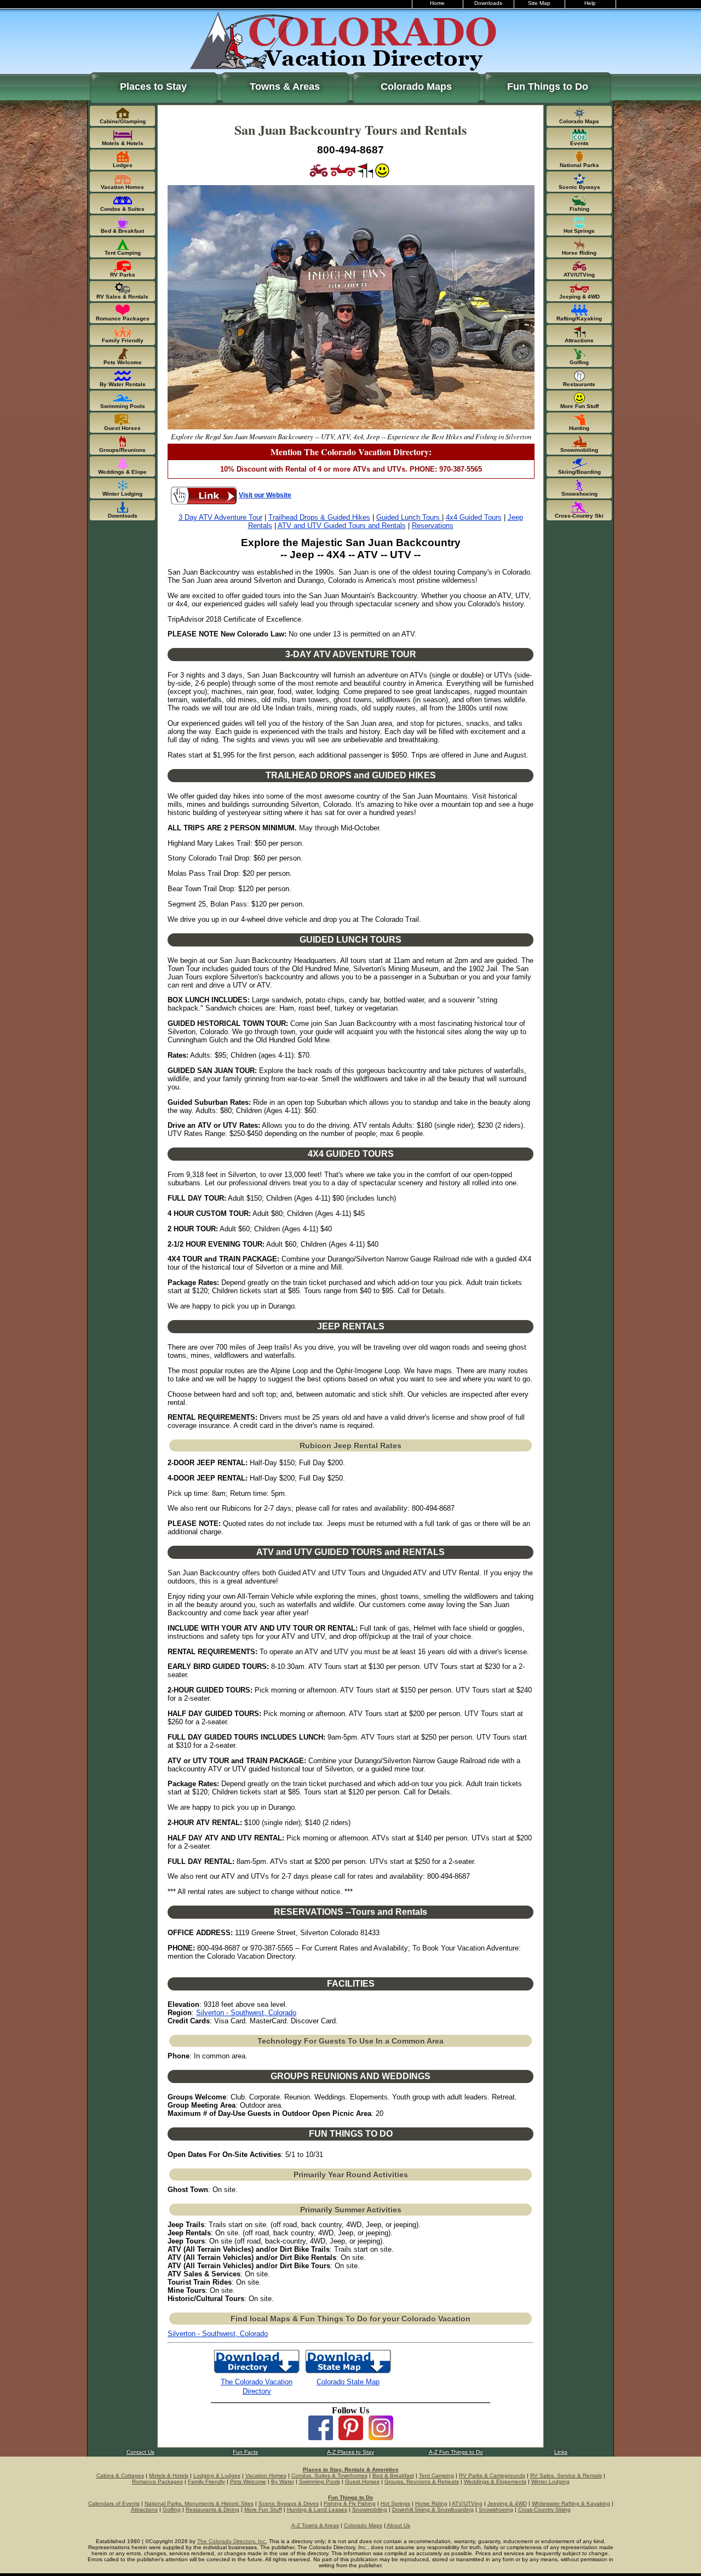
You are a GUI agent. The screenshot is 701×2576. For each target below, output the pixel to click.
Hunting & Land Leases (317, 2509)
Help (590, 3)
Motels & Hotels (169, 2475)
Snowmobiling (370, 2509)
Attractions (144, 2509)
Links (561, 2452)
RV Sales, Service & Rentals (566, 2475)
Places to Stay (153, 87)
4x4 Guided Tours (474, 517)
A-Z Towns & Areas (315, 2525)
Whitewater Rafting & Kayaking (571, 2503)
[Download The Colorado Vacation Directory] (257, 2373)
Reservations (433, 526)
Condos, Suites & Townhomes (329, 2475)
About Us (398, 2525)
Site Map (539, 3)
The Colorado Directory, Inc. (232, 2541)
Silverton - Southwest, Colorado (246, 2013)
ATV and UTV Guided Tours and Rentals (342, 526)
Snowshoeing (496, 2509)
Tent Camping (436, 2475)
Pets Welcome (248, 2482)
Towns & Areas (285, 87)
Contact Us (140, 2452)
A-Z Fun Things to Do (456, 2452)
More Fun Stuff (263, 2509)
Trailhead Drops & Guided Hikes (319, 517)
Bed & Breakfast (393, 2475)
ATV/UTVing (467, 2503)
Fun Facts (245, 2452)
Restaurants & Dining (212, 2509)
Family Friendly (206, 2482)
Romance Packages (157, 2482)
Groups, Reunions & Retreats (422, 2482)
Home (437, 3)
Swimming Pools (320, 2482)
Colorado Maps (416, 87)
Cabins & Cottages (120, 2475)
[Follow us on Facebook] (321, 2437)
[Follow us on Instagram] (381, 2437)
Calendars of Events (114, 2503)
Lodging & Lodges (217, 2475)
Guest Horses (362, 2482)
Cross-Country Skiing (544, 2509)
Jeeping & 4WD (507, 2503)
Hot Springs (395, 2503)
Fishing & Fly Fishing (350, 2503)
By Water (283, 2482)
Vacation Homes (266, 2475)
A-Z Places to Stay (350, 2452)
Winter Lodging (550, 2482)
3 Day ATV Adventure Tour (220, 517)
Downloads (488, 3)
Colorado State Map (348, 2382)
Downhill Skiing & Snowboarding (433, 2509)
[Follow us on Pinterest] (351, 2437)
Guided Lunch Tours (409, 517)
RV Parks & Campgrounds (492, 2475)
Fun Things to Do (548, 87)
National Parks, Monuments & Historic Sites (199, 2503)
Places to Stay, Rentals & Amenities (351, 2469)
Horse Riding (431, 2503)
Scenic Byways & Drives (289, 2503)
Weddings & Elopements (495, 2482)
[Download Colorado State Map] (348, 2373)
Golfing (172, 2509)
